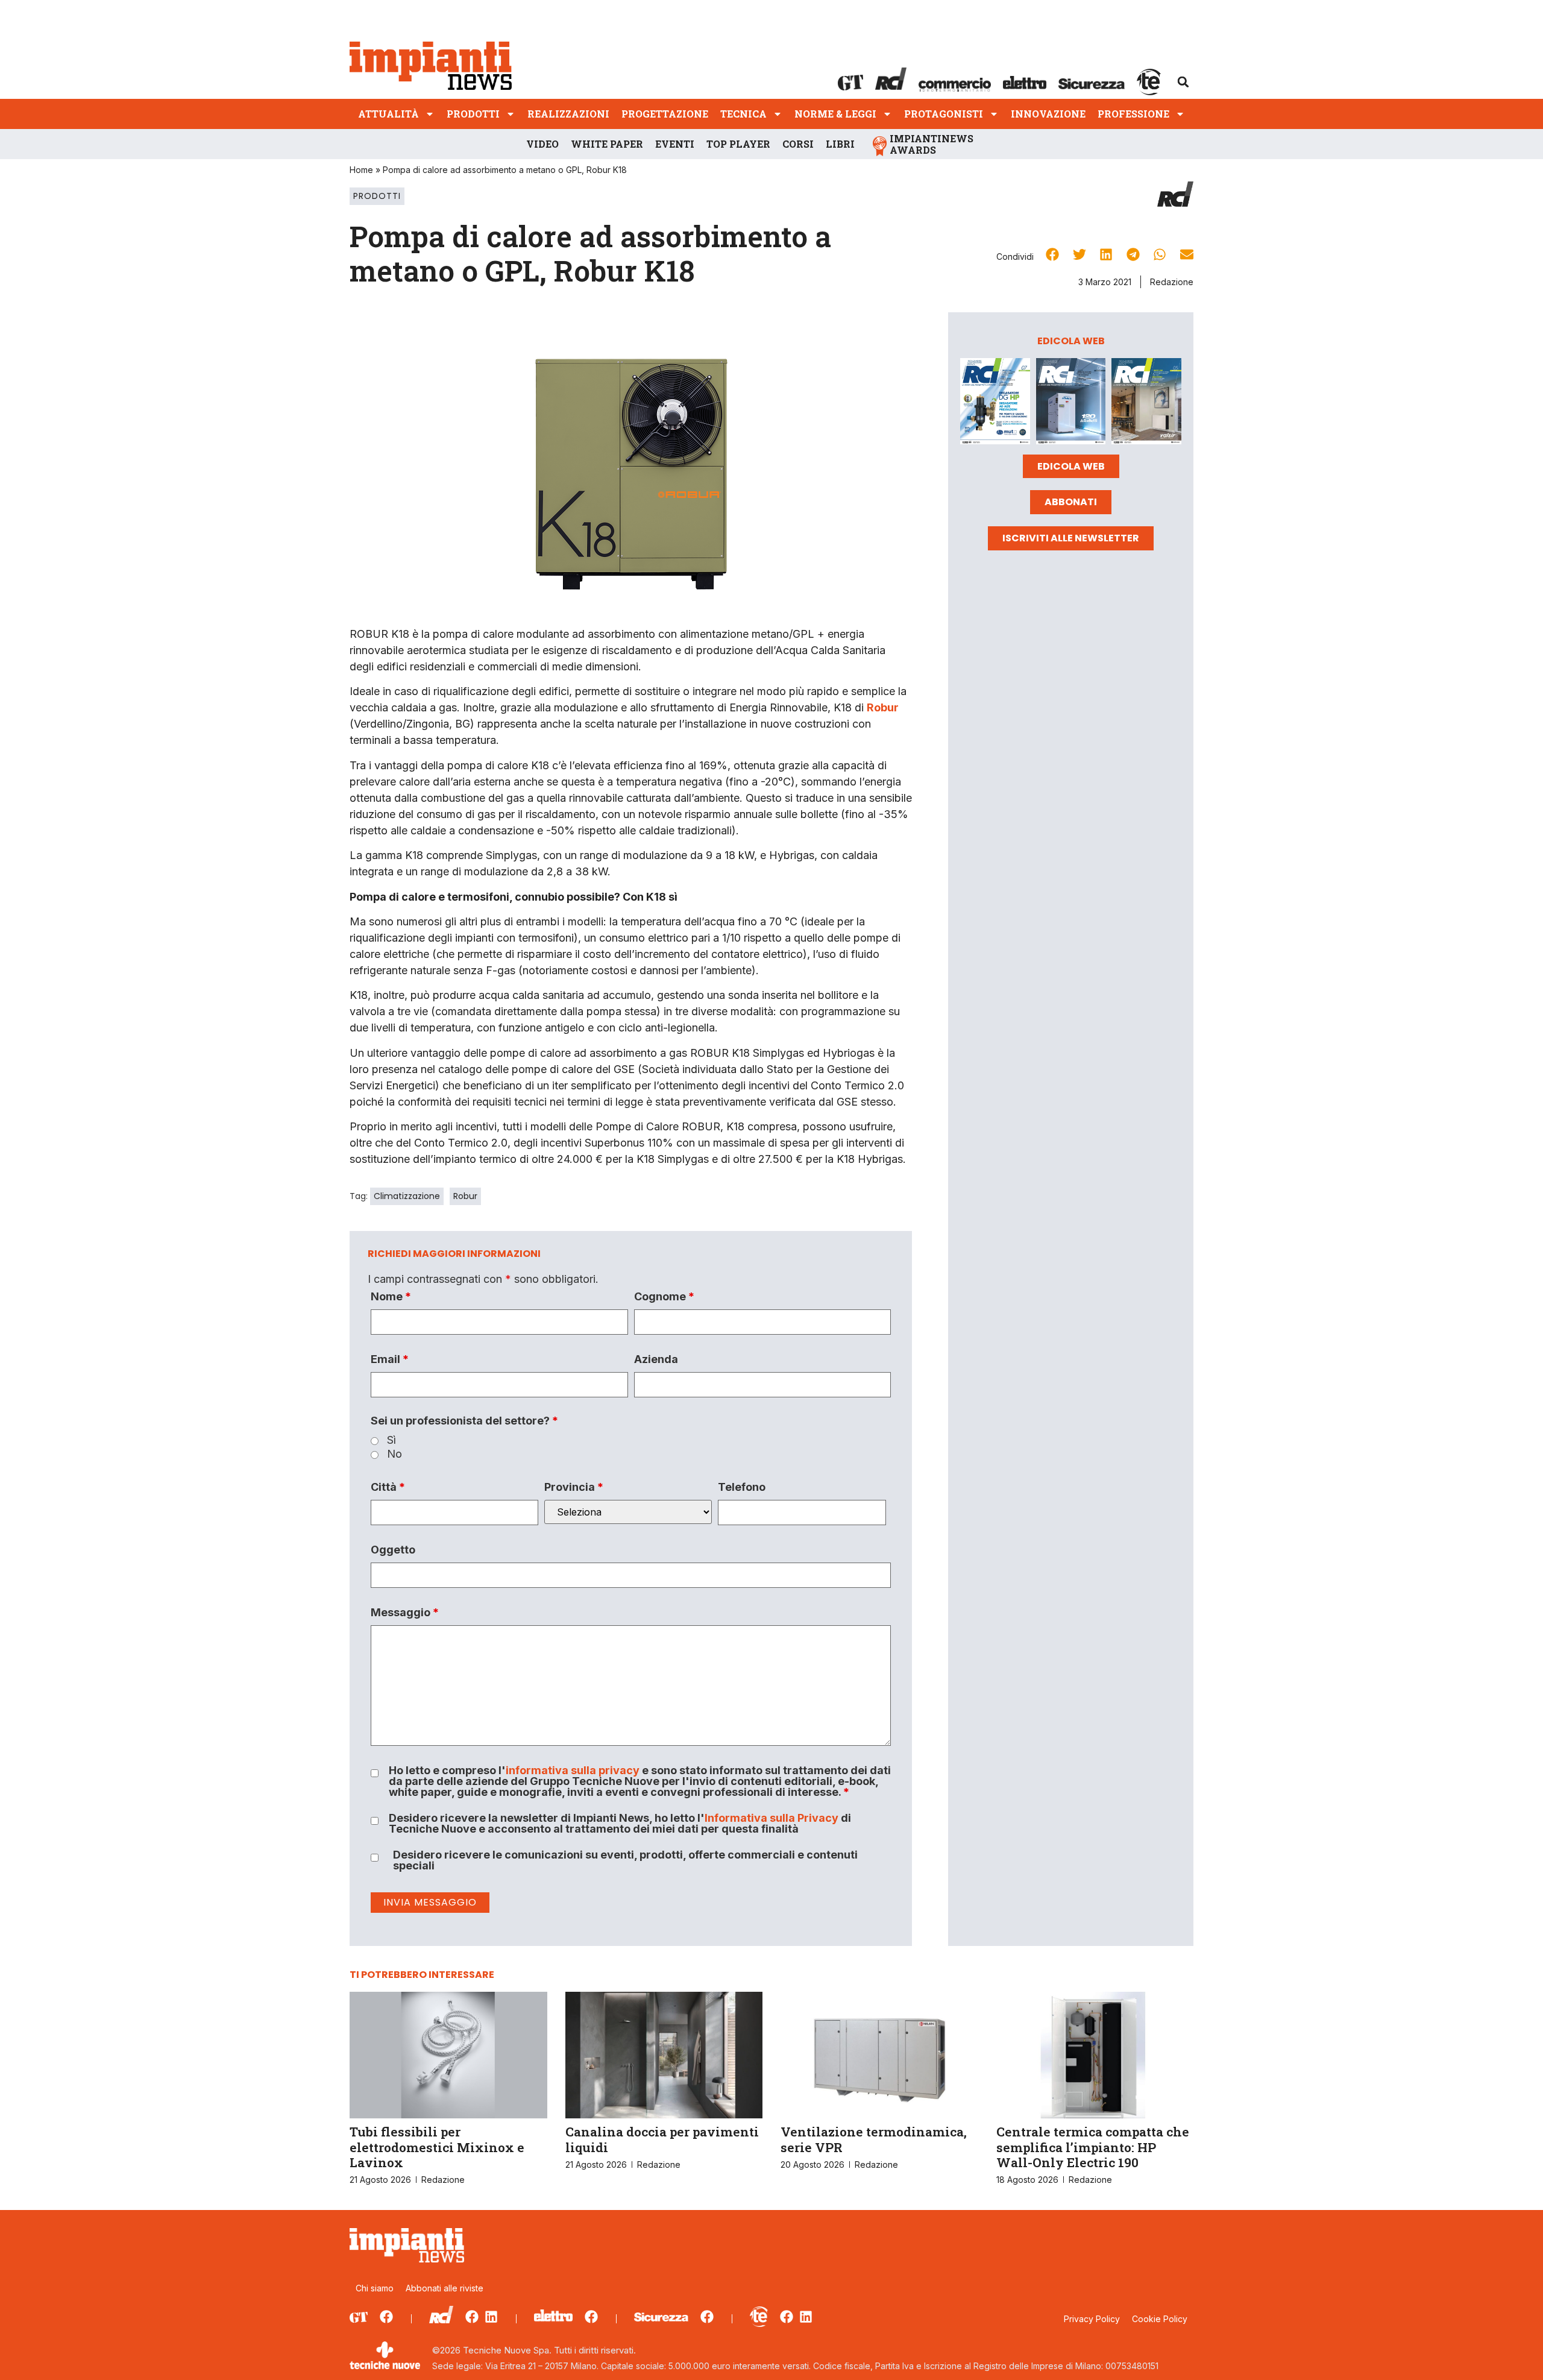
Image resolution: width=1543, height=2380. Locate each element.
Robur (465, 1196)
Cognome (664, 1297)
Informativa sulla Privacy (771, 1818)
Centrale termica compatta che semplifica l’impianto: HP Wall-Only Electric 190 (1093, 2147)
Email (390, 1359)
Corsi (798, 144)
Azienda (656, 1359)
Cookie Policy (1160, 2319)
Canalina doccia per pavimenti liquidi (662, 2139)
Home (361, 170)
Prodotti (473, 114)
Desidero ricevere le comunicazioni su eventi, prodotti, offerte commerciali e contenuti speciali (625, 1860)
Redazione (1172, 282)
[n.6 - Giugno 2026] (1071, 403)
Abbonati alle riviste (445, 2288)
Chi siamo (375, 2288)
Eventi (675, 144)
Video (542, 144)
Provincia (574, 1487)
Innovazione (1048, 114)
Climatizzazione (407, 1196)
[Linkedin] (491, 2317)
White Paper (607, 144)
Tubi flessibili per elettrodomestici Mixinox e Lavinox (437, 2147)
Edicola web (1071, 466)
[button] (1183, 82)
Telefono (742, 1487)
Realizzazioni (568, 114)
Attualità (388, 114)
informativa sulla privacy (573, 1770)
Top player (738, 144)
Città (388, 1487)
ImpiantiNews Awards (932, 144)
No (394, 1454)
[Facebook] (386, 2317)
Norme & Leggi (835, 114)
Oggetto (393, 1550)
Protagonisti (944, 114)
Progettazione (665, 114)
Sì (391, 1440)
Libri (840, 144)
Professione (1133, 114)
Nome (391, 1297)
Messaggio (405, 1613)
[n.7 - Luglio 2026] (995, 403)
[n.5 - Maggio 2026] (1146, 403)
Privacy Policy (1092, 2319)
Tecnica (743, 114)
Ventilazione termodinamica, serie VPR (874, 2139)
